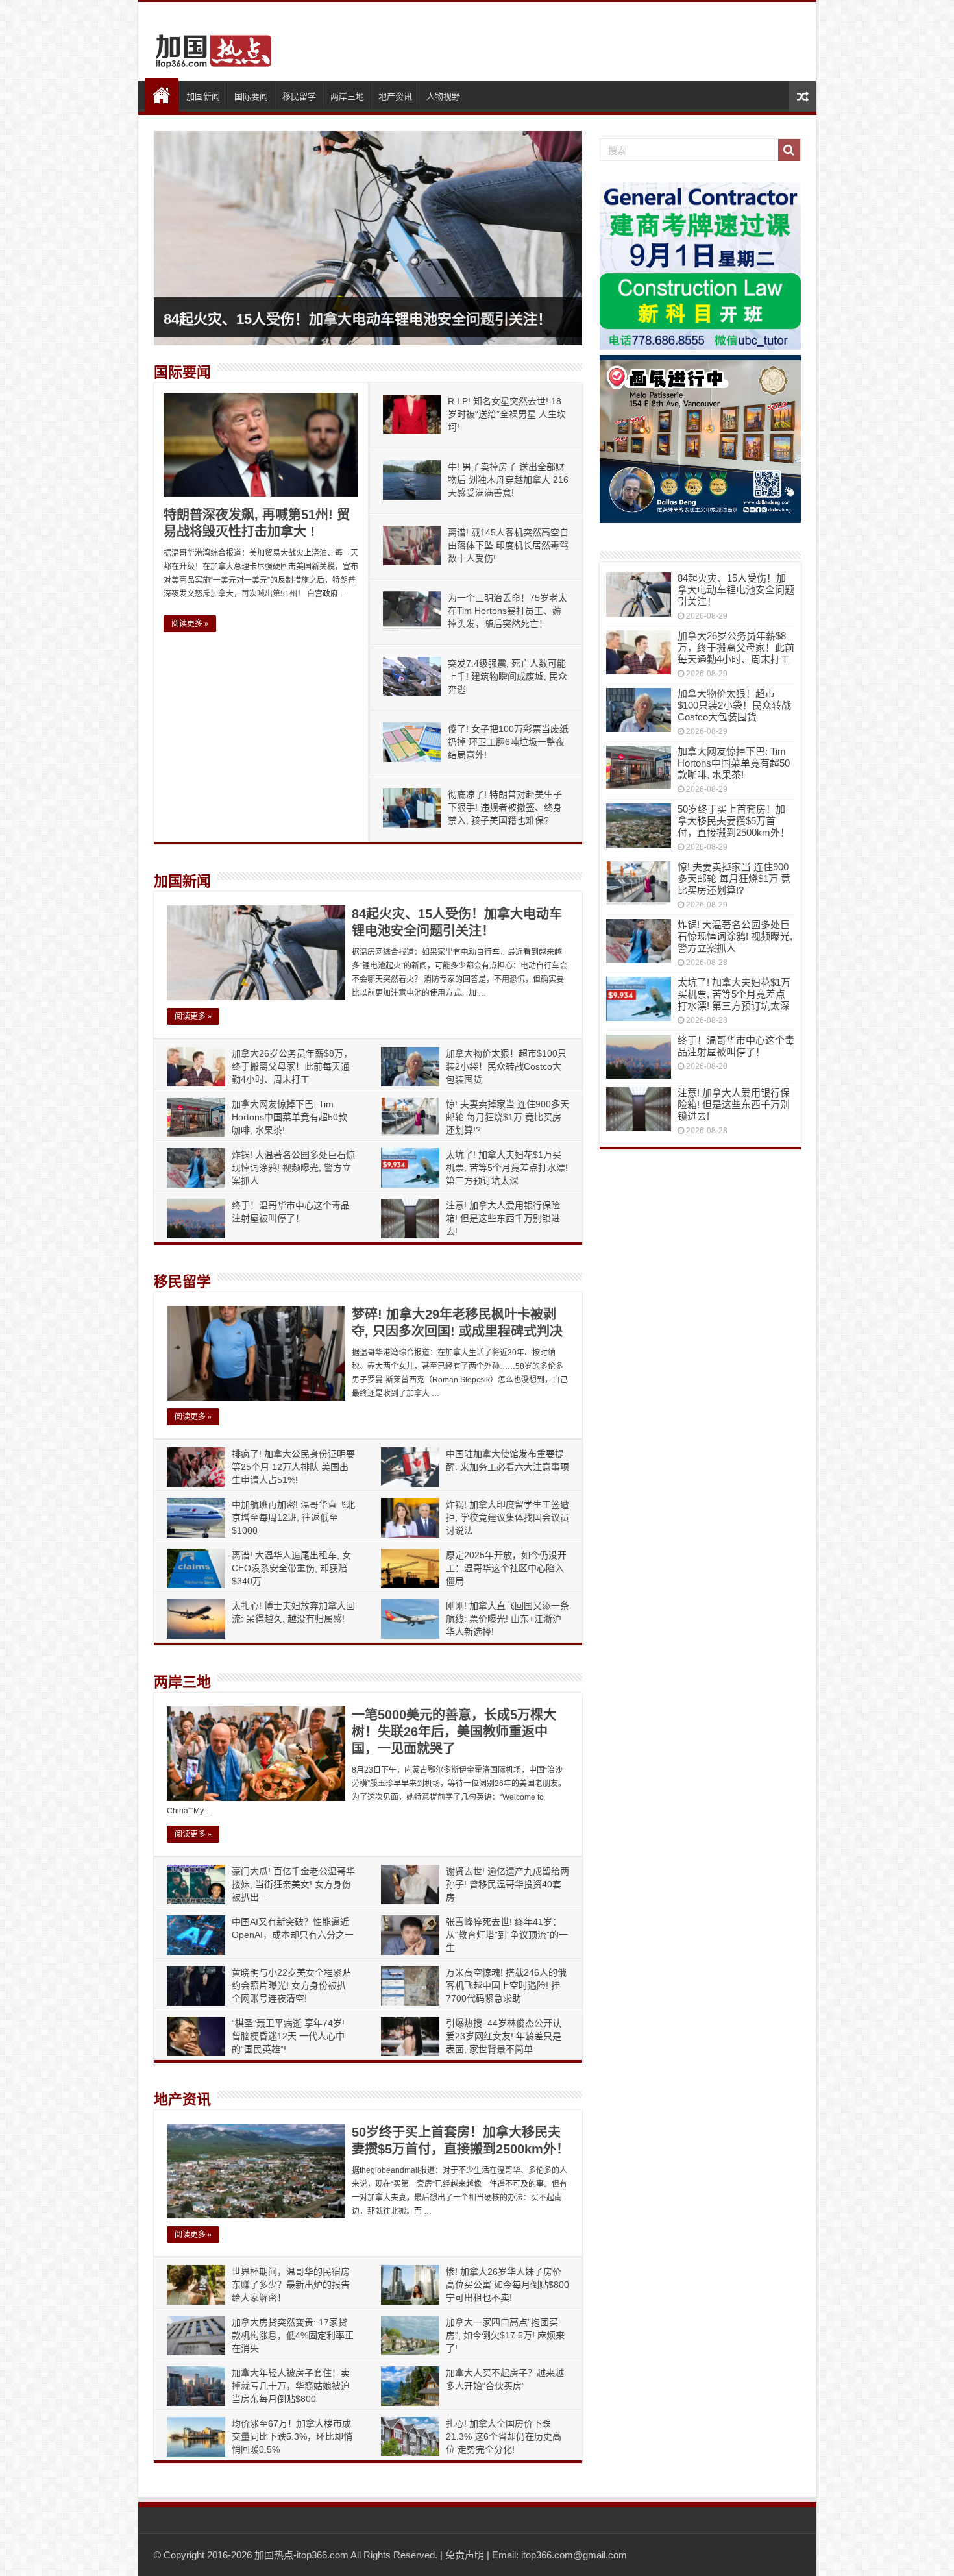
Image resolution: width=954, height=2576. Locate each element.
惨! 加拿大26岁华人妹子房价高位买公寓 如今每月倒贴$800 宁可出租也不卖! (508, 2285)
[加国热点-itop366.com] (210, 45)
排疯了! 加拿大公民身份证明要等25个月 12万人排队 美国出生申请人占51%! (293, 1467)
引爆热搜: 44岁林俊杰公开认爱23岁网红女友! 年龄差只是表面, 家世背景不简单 (504, 2036)
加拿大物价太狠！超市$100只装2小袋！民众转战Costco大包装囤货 (506, 1066)
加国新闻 (203, 96)
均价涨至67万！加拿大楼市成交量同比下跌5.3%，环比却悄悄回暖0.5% (292, 2436)
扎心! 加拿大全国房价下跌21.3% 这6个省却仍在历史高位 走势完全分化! (504, 2436)
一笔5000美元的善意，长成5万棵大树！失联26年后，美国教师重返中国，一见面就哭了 (454, 1732)
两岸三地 (347, 96)
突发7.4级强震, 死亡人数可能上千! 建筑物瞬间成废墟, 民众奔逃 (508, 676)
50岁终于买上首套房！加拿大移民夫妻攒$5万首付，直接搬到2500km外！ (734, 821)
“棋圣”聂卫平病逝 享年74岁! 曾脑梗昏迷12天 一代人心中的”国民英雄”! (288, 2036)
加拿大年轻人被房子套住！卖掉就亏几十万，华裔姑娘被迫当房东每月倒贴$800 (291, 2386)
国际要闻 (251, 96)
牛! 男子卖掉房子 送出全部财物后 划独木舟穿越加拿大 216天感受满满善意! (508, 480)
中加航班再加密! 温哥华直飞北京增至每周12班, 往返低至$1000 (293, 1517)
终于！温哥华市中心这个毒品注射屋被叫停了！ (736, 1046)
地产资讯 (395, 96)
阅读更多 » (190, 624)
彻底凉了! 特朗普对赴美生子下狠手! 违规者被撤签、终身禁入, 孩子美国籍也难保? (505, 807)
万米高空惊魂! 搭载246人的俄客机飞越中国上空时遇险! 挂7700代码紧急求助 (506, 1985)
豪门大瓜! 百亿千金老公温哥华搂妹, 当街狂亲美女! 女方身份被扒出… (293, 1884)
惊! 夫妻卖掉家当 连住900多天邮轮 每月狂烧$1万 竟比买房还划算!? (508, 1117)
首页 (162, 95)
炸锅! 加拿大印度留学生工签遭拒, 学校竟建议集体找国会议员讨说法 (508, 1517)
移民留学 (299, 96)
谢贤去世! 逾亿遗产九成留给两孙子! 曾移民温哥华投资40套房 (508, 1884)
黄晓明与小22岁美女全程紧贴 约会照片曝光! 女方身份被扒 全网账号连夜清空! (291, 1985)
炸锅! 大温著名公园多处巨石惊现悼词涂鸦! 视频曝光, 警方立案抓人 (293, 1168)
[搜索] (789, 150)
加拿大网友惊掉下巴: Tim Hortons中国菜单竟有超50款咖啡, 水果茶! (289, 1117)
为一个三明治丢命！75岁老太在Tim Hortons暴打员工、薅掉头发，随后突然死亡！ (508, 611)
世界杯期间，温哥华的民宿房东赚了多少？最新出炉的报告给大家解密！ (291, 2285)
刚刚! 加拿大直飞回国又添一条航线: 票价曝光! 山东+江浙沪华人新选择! (508, 1619)
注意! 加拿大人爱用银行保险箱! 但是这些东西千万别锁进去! (503, 1218)
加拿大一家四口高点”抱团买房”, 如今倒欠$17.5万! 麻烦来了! (505, 2335)
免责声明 (465, 2555)
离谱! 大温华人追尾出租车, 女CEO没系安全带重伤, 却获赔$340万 (291, 1568)
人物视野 (443, 96)
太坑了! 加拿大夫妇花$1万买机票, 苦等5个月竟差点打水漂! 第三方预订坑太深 (507, 1168)
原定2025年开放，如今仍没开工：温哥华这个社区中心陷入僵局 (506, 1568)
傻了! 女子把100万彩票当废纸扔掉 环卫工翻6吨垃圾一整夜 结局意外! (508, 742)
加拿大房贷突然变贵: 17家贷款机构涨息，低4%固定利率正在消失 (293, 2335)
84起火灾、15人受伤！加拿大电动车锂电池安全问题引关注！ (358, 319)
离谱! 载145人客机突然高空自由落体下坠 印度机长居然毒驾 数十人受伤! (508, 545)
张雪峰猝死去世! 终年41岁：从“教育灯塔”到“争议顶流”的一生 (507, 1935)
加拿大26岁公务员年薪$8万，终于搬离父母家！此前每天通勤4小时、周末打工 (292, 1066)
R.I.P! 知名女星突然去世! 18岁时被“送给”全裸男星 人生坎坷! (507, 414)
